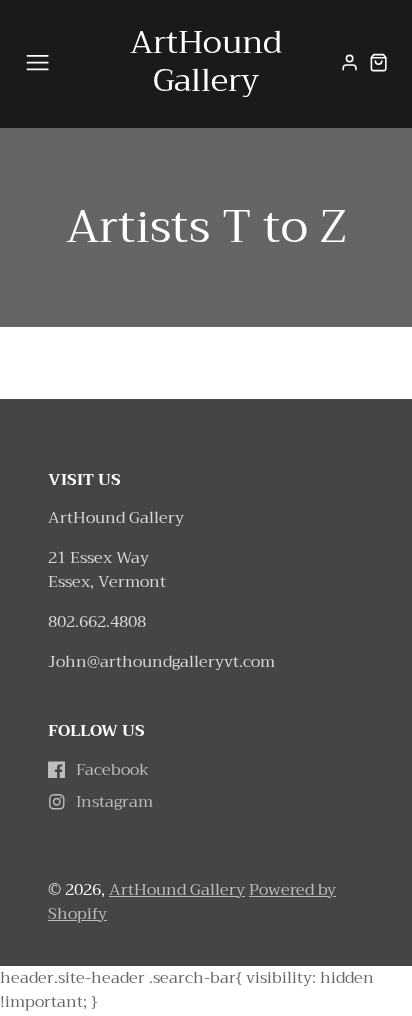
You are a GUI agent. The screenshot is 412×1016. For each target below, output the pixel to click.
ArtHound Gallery (177, 890)
